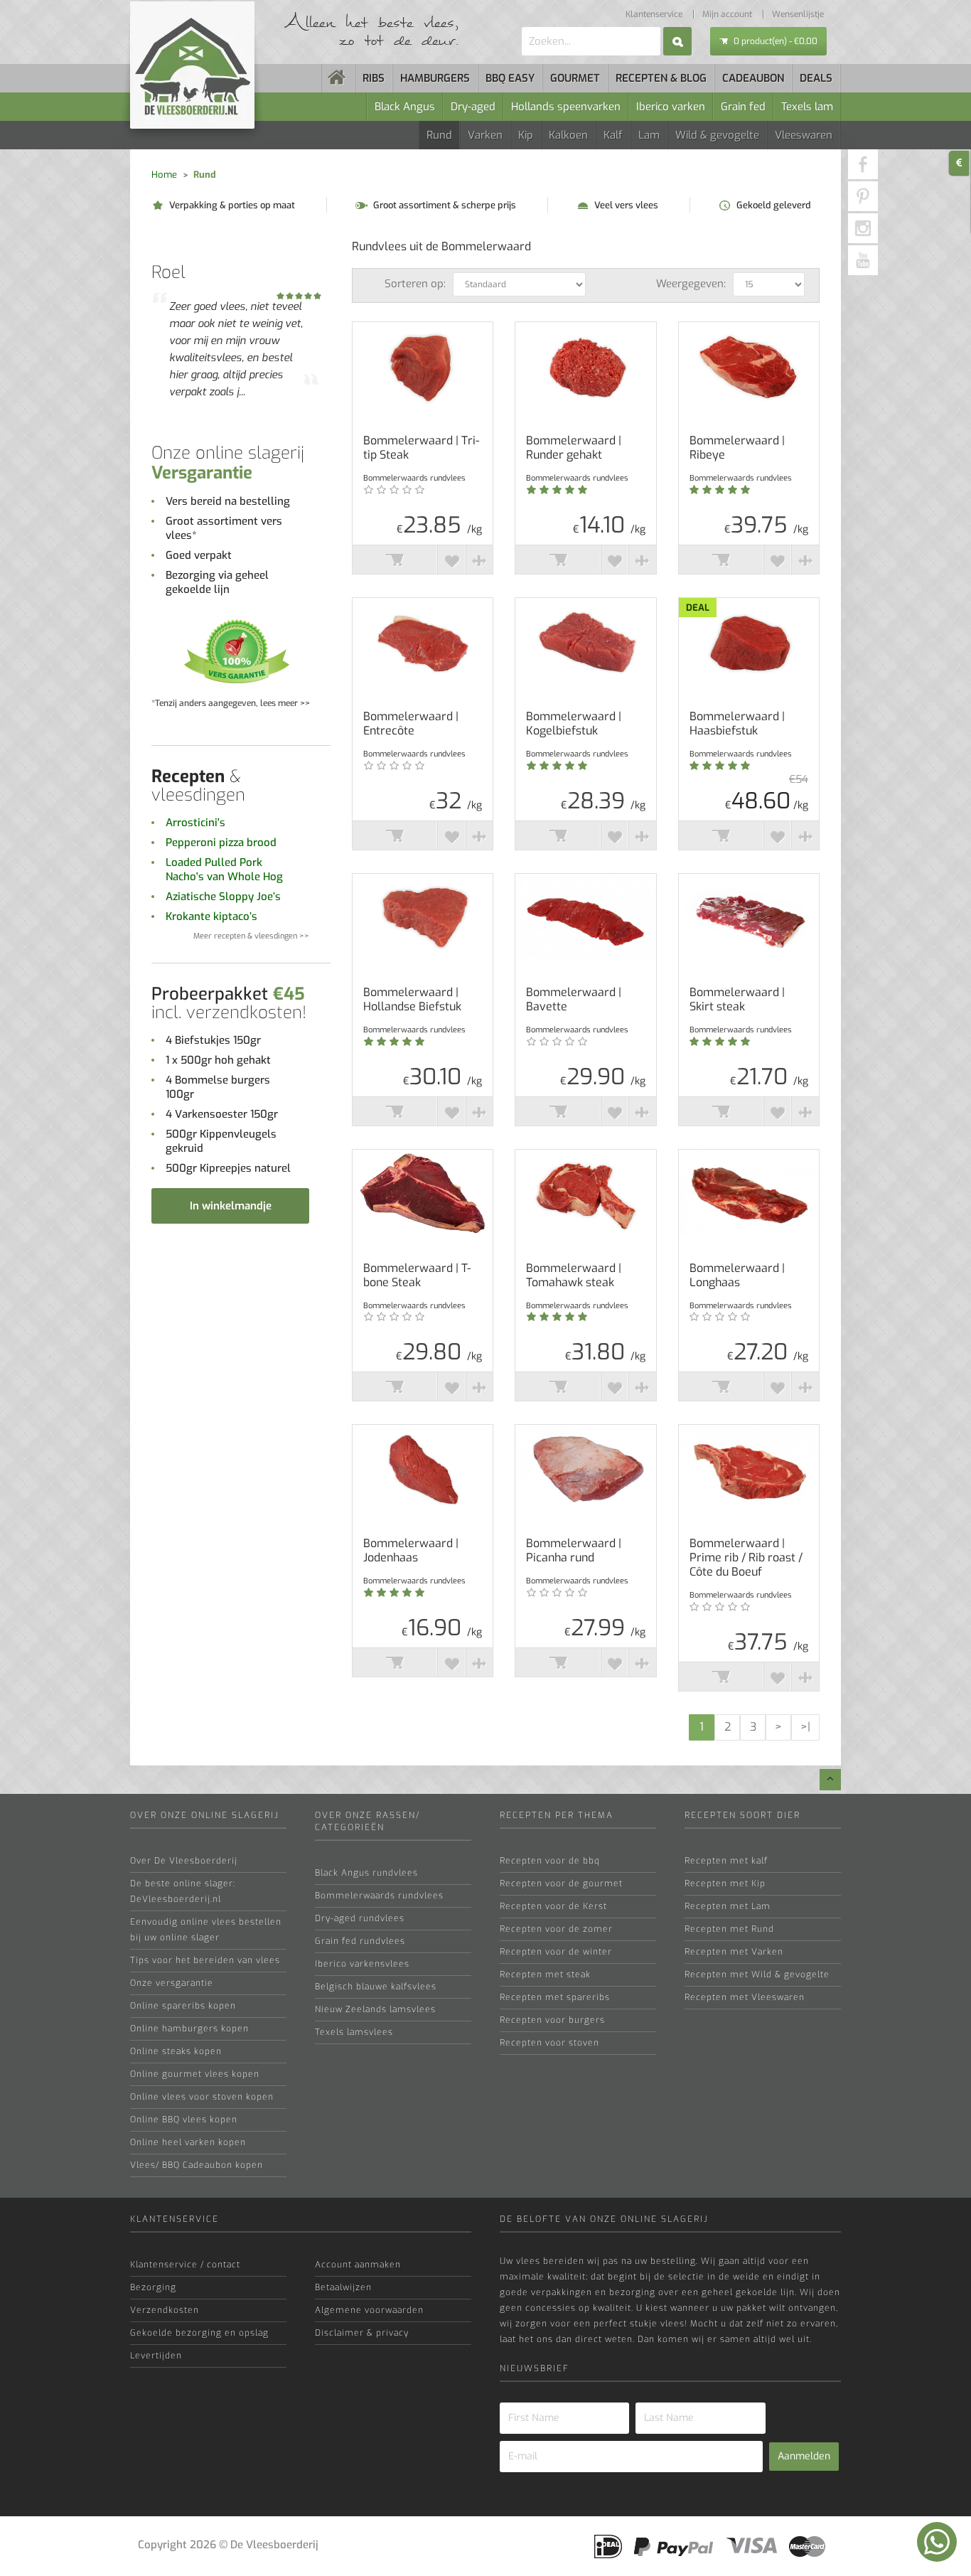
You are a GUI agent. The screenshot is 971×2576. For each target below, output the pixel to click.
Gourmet (575, 78)
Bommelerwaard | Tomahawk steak (574, 1276)
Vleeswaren (804, 135)
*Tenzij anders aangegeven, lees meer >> (231, 703)
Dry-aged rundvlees (360, 1918)
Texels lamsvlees (354, 2032)
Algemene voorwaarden (369, 2310)
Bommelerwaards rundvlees (379, 1896)
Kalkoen (568, 135)
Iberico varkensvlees (362, 1964)
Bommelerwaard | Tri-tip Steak (421, 448)
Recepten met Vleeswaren (745, 1997)
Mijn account (727, 14)
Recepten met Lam (728, 1906)
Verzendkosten (165, 2310)
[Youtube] (863, 260)
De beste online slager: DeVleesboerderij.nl (183, 1891)
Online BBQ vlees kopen (184, 2120)
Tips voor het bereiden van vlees (205, 1960)
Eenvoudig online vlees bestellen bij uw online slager (206, 1930)
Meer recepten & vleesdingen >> (251, 936)
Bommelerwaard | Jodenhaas (411, 1551)
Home (164, 175)
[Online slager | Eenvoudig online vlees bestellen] (338, 78)
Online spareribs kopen (183, 2006)
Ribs (374, 78)
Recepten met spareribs (555, 1997)
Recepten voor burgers (552, 2020)
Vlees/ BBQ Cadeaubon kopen (197, 2165)
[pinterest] (863, 196)
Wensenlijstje (798, 14)
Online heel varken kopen (188, 2142)
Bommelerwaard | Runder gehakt (574, 448)
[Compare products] (479, 560)
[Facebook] (863, 164)
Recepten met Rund (729, 1929)
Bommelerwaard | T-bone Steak (417, 1276)
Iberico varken (671, 107)
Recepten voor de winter (556, 1952)
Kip (526, 135)
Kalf (613, 135)
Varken (485, 135)
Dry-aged (473, 107)
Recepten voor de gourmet (561, 1883)
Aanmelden (804, 2456)
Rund (439, 135)
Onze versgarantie (172, 1983)
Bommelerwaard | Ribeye (737, 448)
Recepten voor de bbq (550, 1861)
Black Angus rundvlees (366, 1873)
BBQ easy (510, 78)
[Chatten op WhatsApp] (937, 2542)
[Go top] (830, 1780)
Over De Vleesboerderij (184, 1861)
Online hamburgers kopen (189, 2029)
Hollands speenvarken (566, 107)
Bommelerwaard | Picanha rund (574, 1551)
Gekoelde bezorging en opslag (199, 2333)
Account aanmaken (358, 2265)
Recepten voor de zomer (556, 1929)
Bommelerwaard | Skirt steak (737, 1000)
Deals (816, 78)
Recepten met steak (545, 1974)
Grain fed (743, 107)
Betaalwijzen (343, 2287)
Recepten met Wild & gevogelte (757, 1974)
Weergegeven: (691, 284)
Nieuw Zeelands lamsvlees (375, 2009)
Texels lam (807, 107)
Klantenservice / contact (185, 2265)
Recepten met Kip (725, 1883)
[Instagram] (863, 228)
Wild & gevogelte (717, 135)
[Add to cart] (395, 560)
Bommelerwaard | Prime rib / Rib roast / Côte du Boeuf (746, 1558)
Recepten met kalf (726, 1861)
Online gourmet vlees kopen (195, 2074)
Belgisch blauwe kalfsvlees (376, 1987)
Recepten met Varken (734, 1952)
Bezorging (153, 2287)
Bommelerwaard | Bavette (574, 1000)
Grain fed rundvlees (360, 1941)
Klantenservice (654, 14)
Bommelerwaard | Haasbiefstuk (737, 724)
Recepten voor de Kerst (553, 1906)
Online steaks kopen (176, 2051)
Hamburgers (435, 78)
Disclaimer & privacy (362, 2333)
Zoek (677, 41)
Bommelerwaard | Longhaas (737, 1276)
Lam (649, 135)
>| (805, 1727)
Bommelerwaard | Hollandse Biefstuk (412, 1000)
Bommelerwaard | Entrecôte (411, 724)
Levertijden (156, 2356)
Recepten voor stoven (549, 2043)
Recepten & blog (661, 78)
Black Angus (405, 107)
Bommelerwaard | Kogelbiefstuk (574, 724)
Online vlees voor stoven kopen (202, 2097)
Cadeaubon (753, 78)
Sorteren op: (415, 284)
